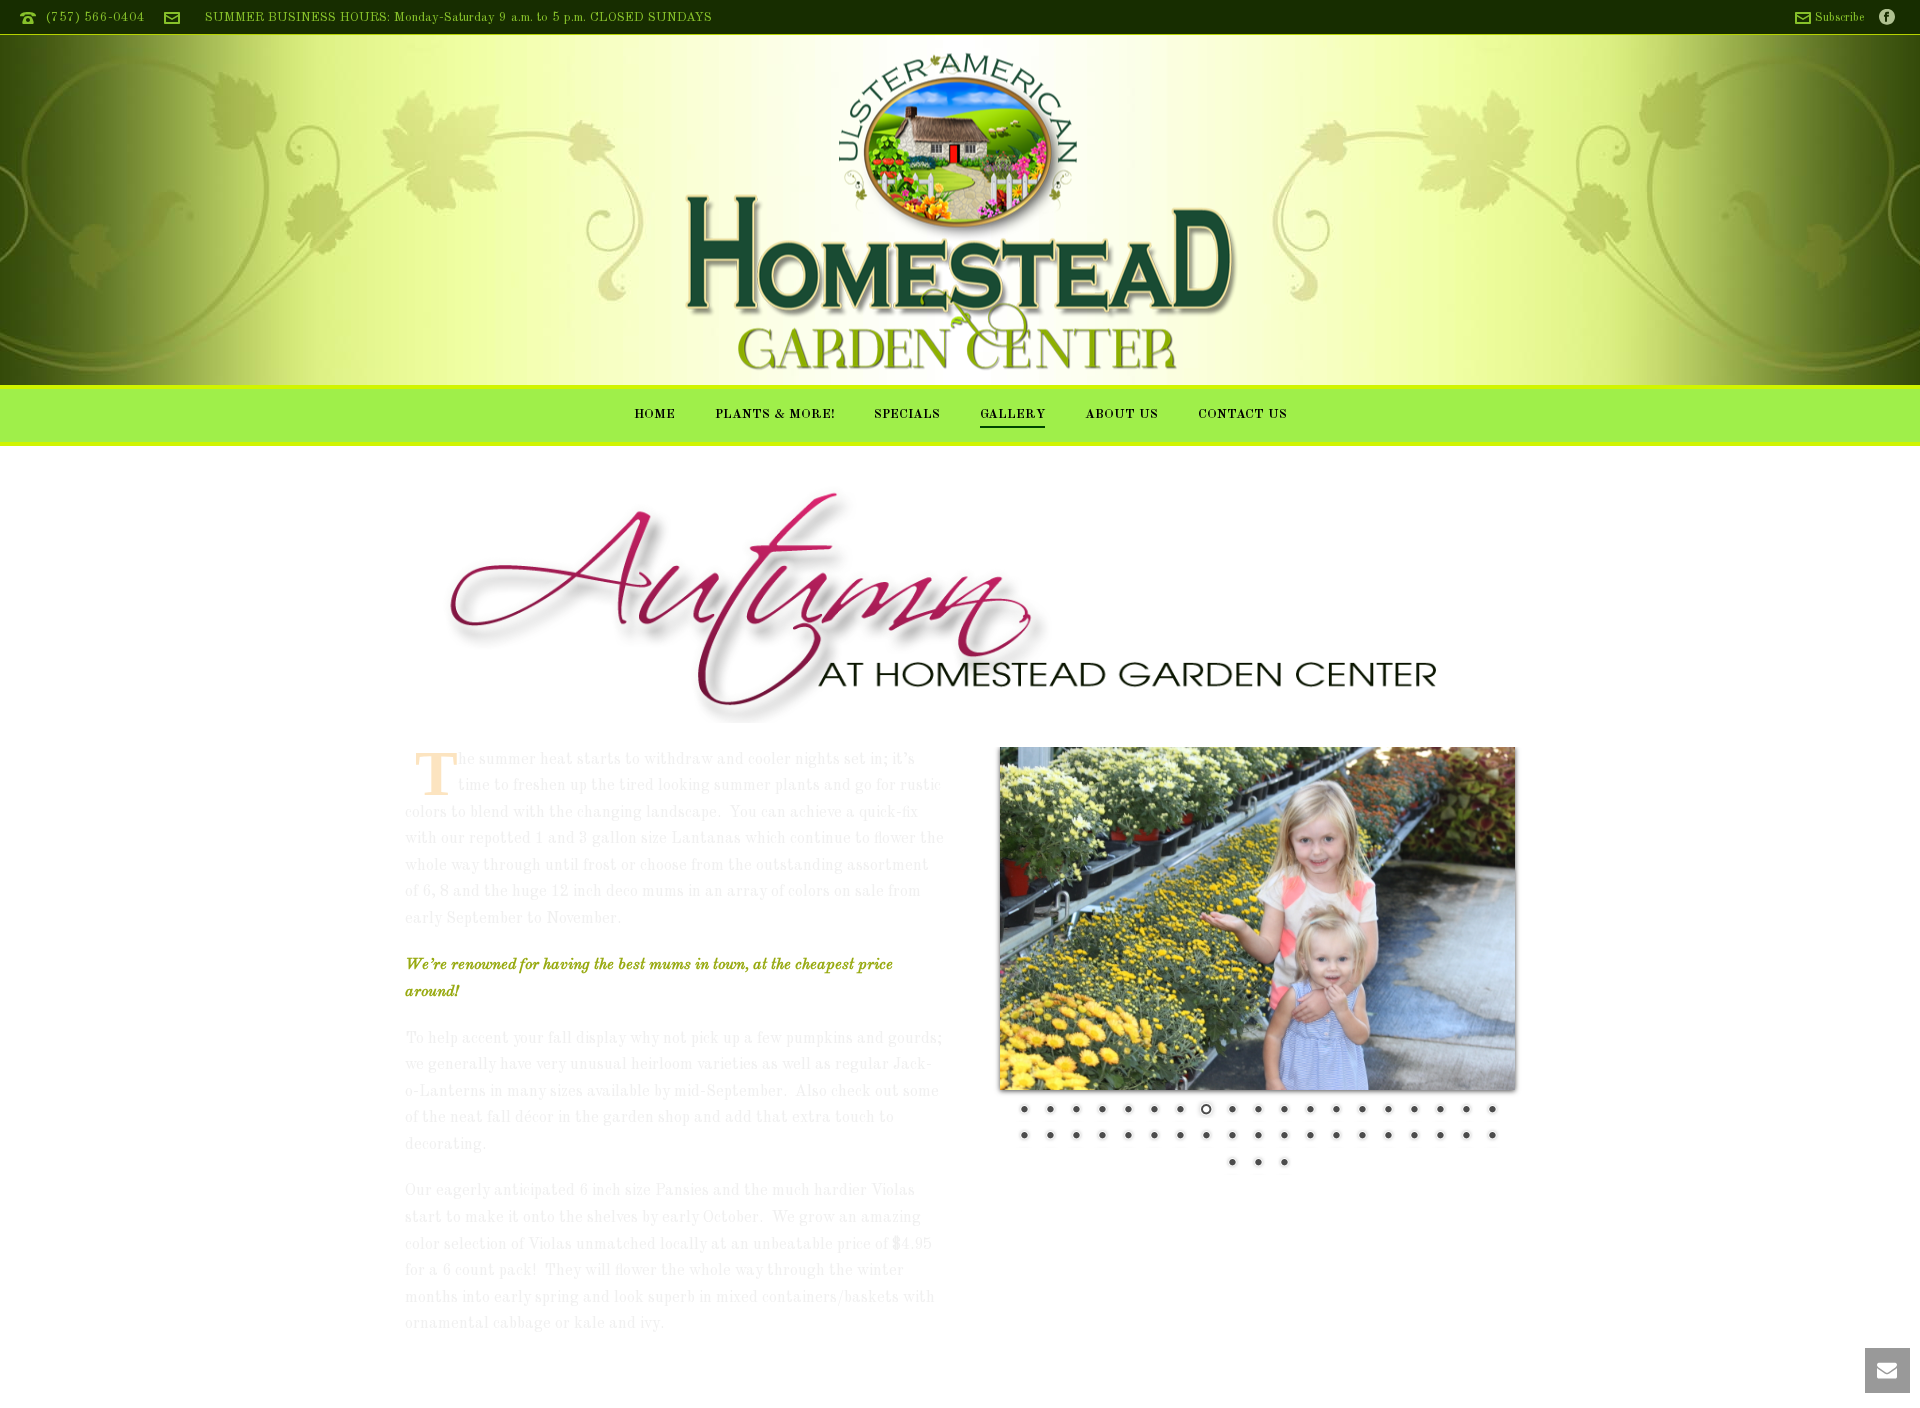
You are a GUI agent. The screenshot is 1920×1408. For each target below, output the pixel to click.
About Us (1121, 414)
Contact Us (1242, 414)
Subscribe (1839, 18)
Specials (907, 414)
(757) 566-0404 (95, 17)
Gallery (1012, 414)
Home (654, 414)
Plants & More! (774, 414)
